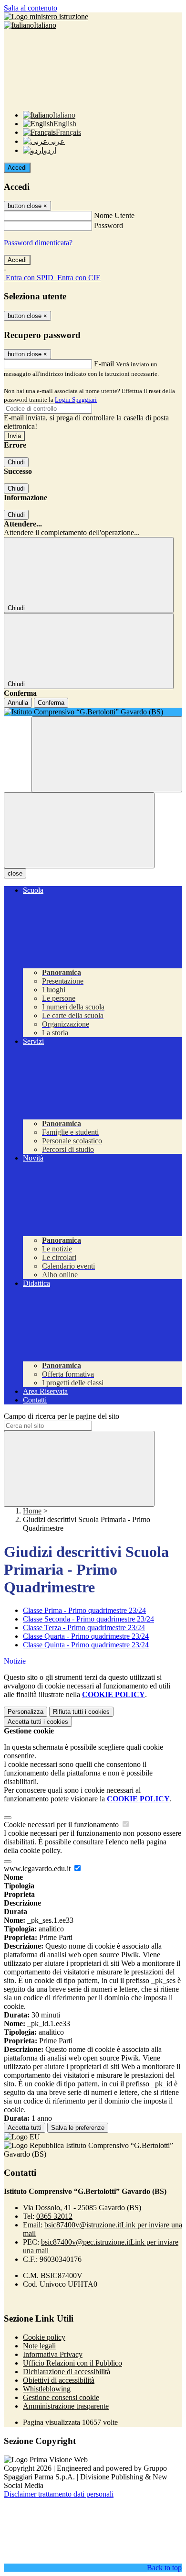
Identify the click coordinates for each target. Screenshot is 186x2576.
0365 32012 (54, 2216)
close (15, 873)
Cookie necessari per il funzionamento (62, 1825)
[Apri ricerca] (107, 754)
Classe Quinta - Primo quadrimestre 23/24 (86, 1645)
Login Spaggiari (76, 400)
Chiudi (16, 462)
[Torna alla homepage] (93, 712)
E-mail (104, 364)
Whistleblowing (47, 2389)
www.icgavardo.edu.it (38, 1869)
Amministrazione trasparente (66, 2406)
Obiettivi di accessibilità (59, 2380)
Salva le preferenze (78, 2128)
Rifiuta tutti (81, 1712)
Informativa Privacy (53, 2354)
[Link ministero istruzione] (46, 16)
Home (32, 1511)
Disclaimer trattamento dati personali (59, 2494)
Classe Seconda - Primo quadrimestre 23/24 (88, 1619)
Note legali (39, 2346)
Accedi (17, 168)
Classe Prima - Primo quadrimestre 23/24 (84, 1610)
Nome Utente (114, 215)
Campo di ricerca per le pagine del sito (62, 1416)
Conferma (51, 703)
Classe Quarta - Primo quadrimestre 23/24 (86, 1636)
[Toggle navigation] (79, 830)
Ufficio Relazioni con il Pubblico (72, 2363)
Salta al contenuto (31, 8)
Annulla (18, 703)
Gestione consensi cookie (61, 2397)
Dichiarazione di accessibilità (67, 2372)
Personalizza (26, 1712)
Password (108, 225)
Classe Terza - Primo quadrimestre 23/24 (84, 1628)
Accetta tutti (38, 1722)
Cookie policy (44, 2337)
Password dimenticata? (38, 243)
